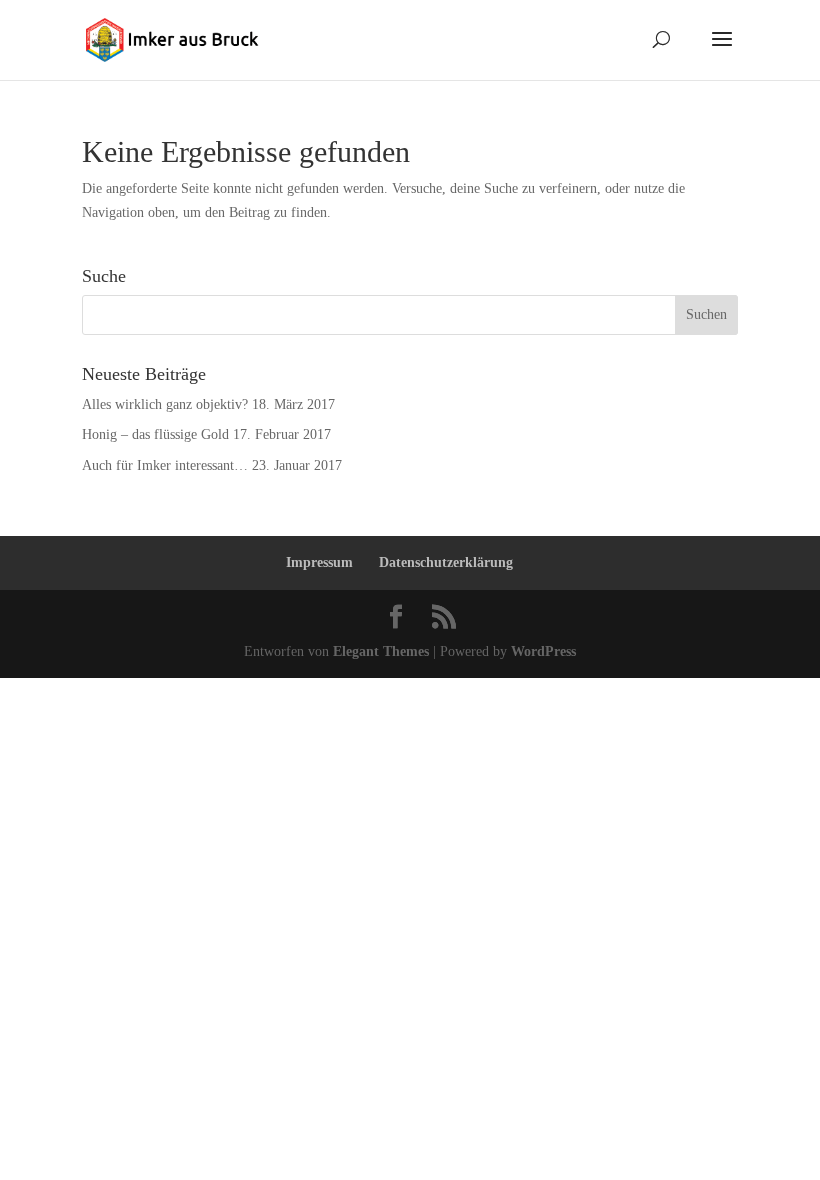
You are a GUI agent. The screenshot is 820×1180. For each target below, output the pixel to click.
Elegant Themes (381, 651)
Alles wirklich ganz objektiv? (165, 404)
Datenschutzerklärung (446, 562)
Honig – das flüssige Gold (155, 434)
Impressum (319, 562)
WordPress (543, 651)
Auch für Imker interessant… (165, 465)
